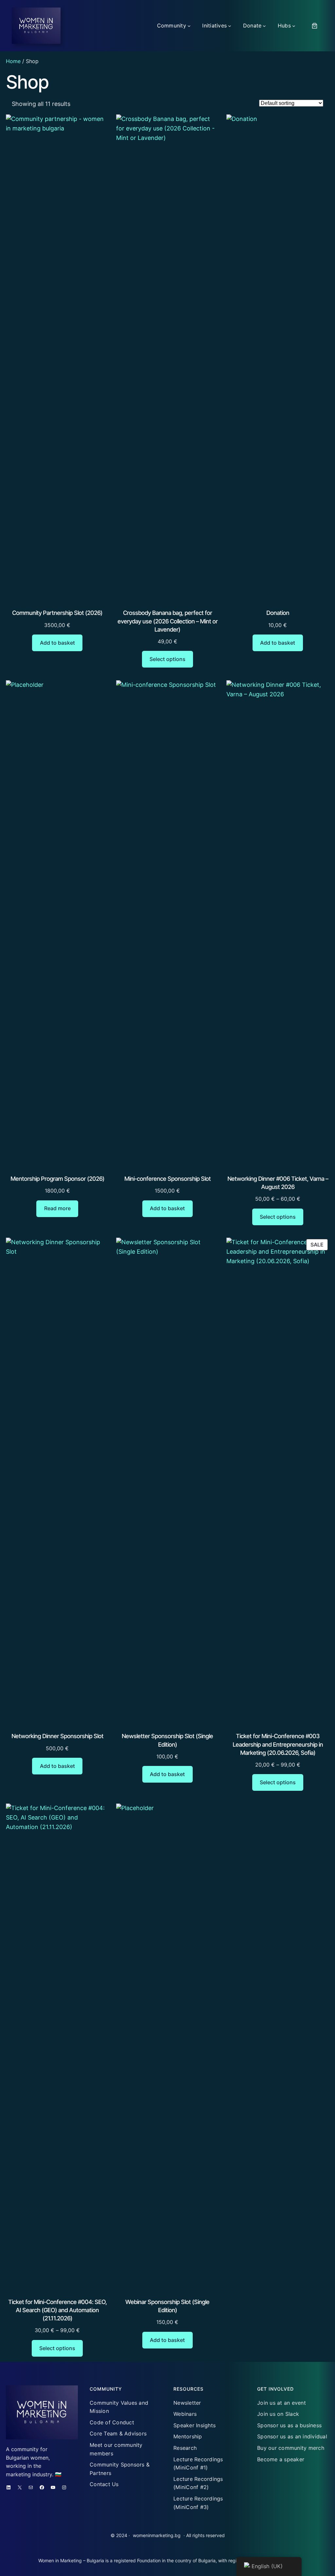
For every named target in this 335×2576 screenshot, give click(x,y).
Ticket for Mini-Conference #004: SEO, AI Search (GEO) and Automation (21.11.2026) (57, 2310)
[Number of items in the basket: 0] (315, 26)
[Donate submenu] (264, 26)
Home (13, 61)
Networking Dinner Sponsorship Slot (57, 1736)
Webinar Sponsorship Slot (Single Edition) (167, 2306)
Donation (278, 613)
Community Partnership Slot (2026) (57, 613)
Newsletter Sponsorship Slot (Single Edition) (167, 1740)
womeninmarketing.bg (157, 2535)
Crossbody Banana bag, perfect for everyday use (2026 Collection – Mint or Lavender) (167, 621)
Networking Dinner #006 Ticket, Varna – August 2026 (278, 1183)
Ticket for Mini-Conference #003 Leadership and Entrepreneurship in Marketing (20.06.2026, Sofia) (278, 1744)
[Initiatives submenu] (230, 26)
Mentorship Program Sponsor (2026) (57, 1179)
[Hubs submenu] (294, 26)
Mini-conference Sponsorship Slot (167, 1179)
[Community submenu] (189, 26)
